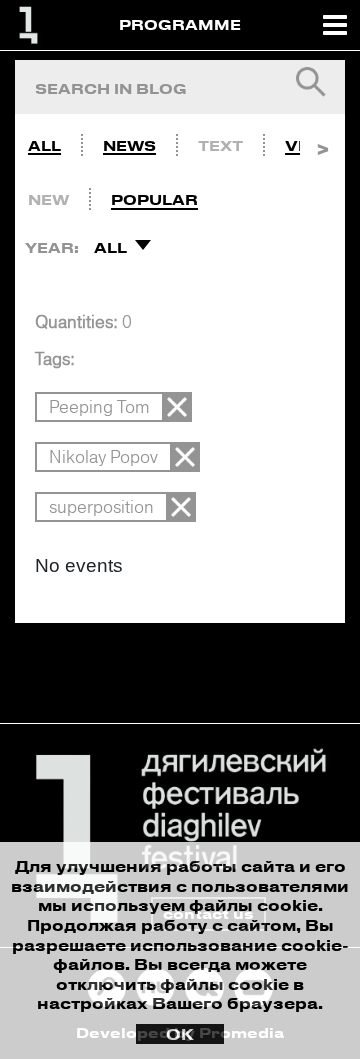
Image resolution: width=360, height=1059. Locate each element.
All (44, 145)
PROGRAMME (180, 24)
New (48, 199)
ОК (180, 1034)
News (129, 145)
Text (220, 145)
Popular (154, 199)
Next (322, 141)
